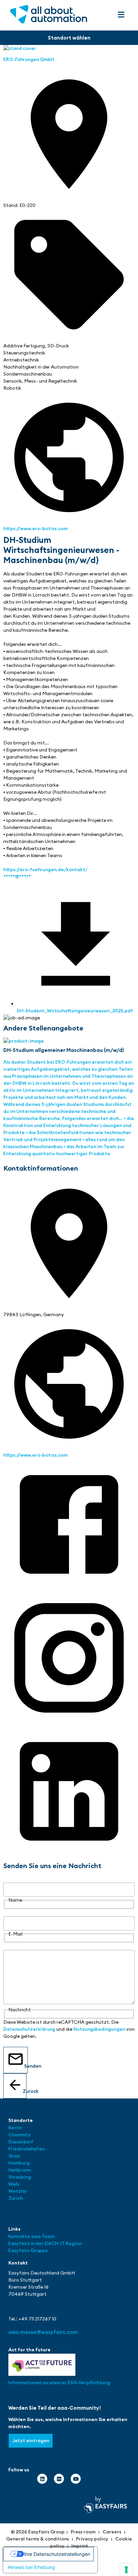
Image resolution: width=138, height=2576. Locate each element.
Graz (14, 2156)
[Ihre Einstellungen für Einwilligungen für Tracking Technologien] (126, 2570)
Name (10, 1879)
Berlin (15, 2128)
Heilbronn (20, 2170)
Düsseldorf (21, 2142)
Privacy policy (92, 2539)
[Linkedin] (42, 2479)
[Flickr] (59, 2479)
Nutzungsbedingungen (99, 2029)
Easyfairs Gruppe (28, 2250)
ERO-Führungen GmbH (29, 59)
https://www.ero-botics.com (36, 528)
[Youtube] (76, 2479)
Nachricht (15, 1946)
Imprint (80, 2546)
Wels (14, 2184)
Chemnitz (20, 2135)
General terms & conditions (38, 2539)
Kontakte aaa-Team (31, 2236)
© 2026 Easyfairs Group (38, 2532)
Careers (112, 2532)
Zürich (16, 2198)
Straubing (20, 2177)
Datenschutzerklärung (29, 2029)
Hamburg (19, 2163)
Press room (83, 2532)
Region (74, 2243)
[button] (121, 15)
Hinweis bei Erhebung (31, 2567)
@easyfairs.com (43, 2332)
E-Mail (10, 1913)
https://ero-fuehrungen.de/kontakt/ (45, 870)
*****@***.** (17, 877)
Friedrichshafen (26, 2149)
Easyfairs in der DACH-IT (37, 2243)
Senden (26, 2066)
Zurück (25, 2091)
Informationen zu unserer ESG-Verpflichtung (59, 2383)
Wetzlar (18, 2191)
